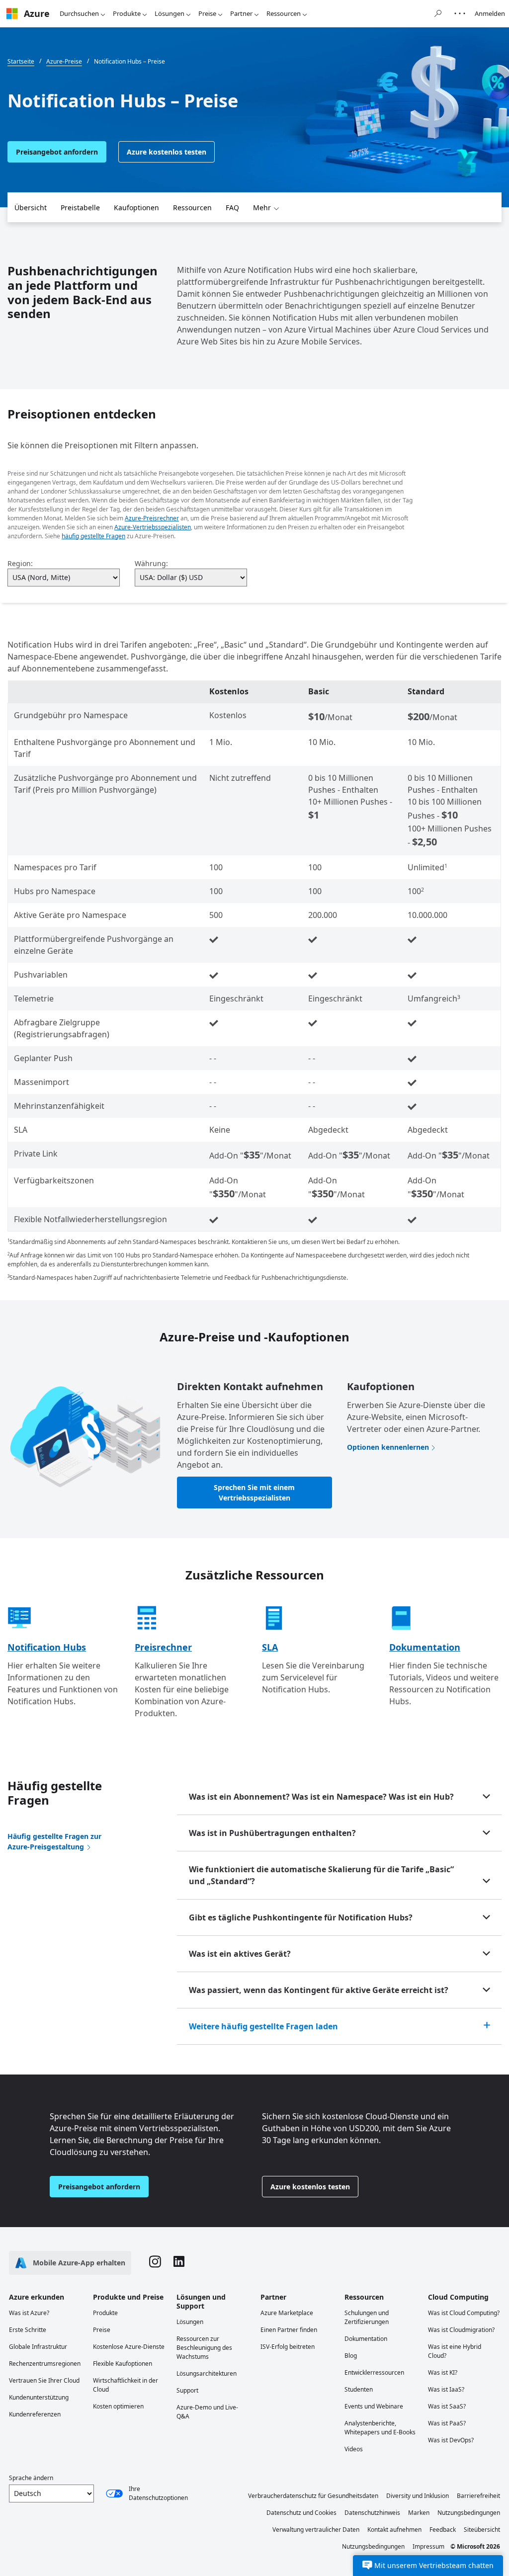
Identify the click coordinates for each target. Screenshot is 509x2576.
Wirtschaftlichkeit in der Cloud (126, 2385)
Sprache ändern (31, 2478)
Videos (354, 2449)
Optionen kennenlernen (388, 1447)
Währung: (151, 563)
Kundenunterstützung (39, 2397)
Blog (351, 2356)
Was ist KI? (443, 2372)
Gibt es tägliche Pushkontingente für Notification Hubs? (301, 1917)
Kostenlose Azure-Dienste (129, 2347)
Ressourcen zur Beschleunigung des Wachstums (204, 2348)
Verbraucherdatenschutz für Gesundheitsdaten (313, 2496)
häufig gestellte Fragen (93, 536)
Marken (419, 2513)
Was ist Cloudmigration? (461, 2330)
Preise (207, 13)
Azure (37, 13)
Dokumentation (425, 1647)
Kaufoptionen (136, 208)
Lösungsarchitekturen (207, 2373)
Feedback (443, 2530)
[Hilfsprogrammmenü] (460, 13)
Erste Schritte (28, 2330)
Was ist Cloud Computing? (464, 2313)
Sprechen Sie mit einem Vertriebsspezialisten (254, 1493)
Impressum (428, 2546)
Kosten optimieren (118, 2406)
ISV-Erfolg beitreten (288, 2347)
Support (187, 2390)
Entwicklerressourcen (374, 2372)
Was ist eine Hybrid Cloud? (455, 2351)
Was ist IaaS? (446, 2389)
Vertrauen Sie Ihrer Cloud (44, 2380)
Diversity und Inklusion (418, 2496)
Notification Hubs (47, 1647)
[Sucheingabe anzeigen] (438, 13)
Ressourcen (284, 13)
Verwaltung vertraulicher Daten (316, 2530)
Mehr (262, 208)
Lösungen (170, 13)
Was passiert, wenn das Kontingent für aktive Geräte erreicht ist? (319, 1990)
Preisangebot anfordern (57, 152)
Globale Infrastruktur (38, 2347)
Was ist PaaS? (447, 2423)
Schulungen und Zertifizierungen (367, 2317)
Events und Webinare (374, 2406)
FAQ (232, 208)
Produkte (127, 13)
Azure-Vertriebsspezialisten (153, 527)
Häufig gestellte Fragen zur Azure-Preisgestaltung (54, 1841)
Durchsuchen (79, 13)
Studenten (359, 2389)
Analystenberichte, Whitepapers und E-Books (380, 2428)
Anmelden (490, 13)
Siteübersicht (482, 2530)
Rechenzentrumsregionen (45, 2364)
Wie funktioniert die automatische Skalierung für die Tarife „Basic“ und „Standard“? (321, 1875)
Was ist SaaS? (447, 2406)
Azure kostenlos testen (167, 152)
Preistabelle (80, 208)
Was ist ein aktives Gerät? (240, 1954)
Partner (241, 13)
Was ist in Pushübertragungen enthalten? (272, 1833)
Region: (20, 563)
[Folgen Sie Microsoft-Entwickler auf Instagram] (155, 2263)
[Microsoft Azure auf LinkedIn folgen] (179, 2263)
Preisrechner (163, 1647)
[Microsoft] (12, 14)
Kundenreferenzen (35, 2414)
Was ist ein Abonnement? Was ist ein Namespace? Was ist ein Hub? (321, 1797)
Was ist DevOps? (451, 2440)
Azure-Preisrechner (152, 518)
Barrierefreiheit (478, 2496)
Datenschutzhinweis (372, 2513)
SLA (270, 1647)
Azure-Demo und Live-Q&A (207, 2412)
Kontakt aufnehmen (394, 2530)
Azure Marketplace (287, 2313)
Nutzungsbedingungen (469, 2513)
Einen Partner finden (289, 2330)
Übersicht (31, 208)
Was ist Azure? (29, 2313)
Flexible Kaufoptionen (123, 2364)
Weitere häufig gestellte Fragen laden (263, 2026)
